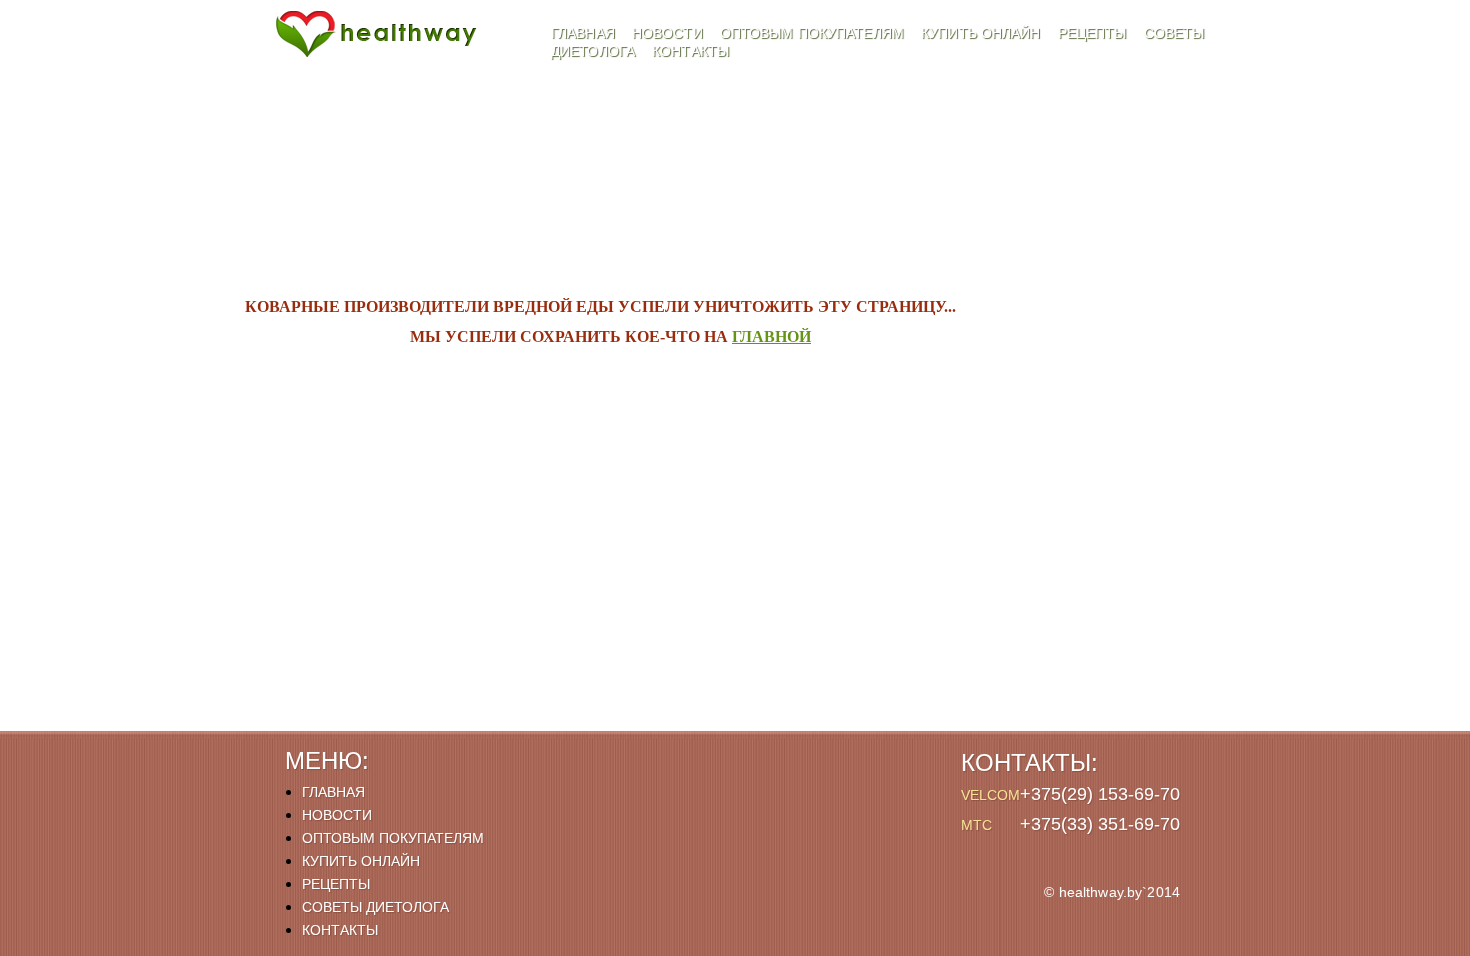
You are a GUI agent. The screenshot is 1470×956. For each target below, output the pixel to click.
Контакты (690, 51)
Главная (585, 33)
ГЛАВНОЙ (771, 336)
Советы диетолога (375, 907)
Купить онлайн (983, 33)
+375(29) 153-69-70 (1100, 794)
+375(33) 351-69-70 (1100, 824)
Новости (669, 33)
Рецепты (1094, 33)
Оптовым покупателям (814, 33)
